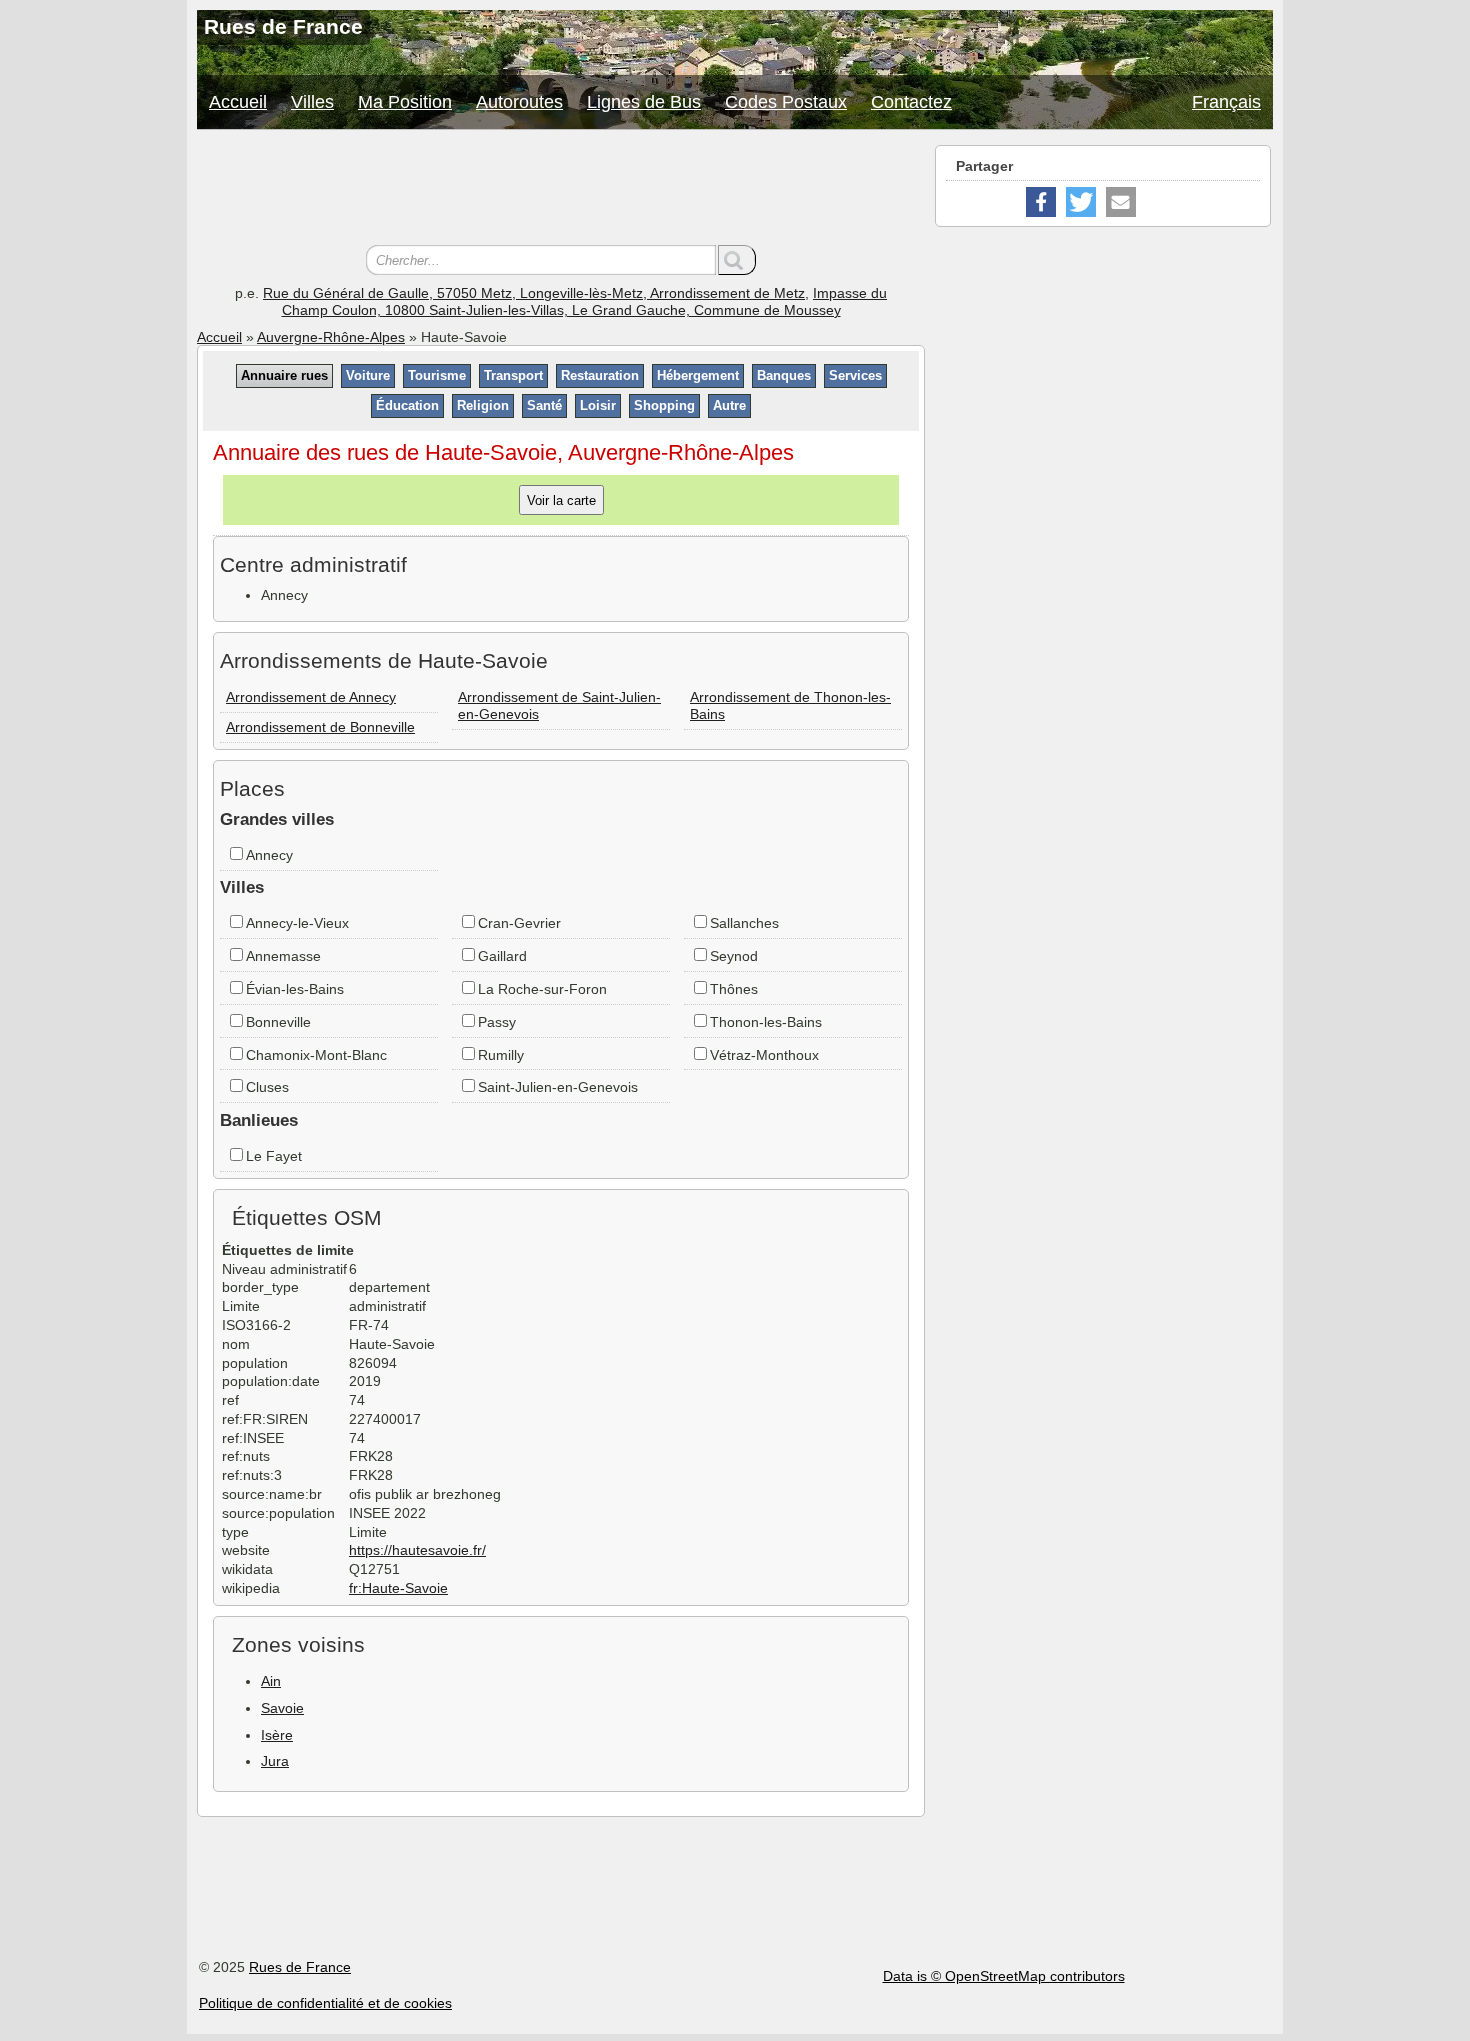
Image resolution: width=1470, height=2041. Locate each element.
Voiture (368, 375)
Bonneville (278, 1022)
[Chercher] (737, 260)
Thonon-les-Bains (766, 1022)
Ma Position (405, 102)
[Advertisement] (561, 190)
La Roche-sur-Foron (542, 989)
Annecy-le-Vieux (297, 923)
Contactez (911, 102)
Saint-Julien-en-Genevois (558, 1087)
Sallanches (744, 923)
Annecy (269, 855)
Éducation (407, 405)
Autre (729, 405)
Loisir (598, 405)
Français (1226, 102)
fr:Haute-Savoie (398, 1588)
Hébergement (698, 375)
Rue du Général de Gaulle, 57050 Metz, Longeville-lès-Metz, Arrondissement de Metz (534, 293)
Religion (483, 405)
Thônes (734, 989)
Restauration (600, 375)
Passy (497, 1022)
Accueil (238, 102)
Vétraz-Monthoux (764, 1055)
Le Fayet (274, 1156)
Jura (275, 1761)
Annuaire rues (284, 375)
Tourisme (437, 375)
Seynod (734, 956)
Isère (277, 1735)
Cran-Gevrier (519, 923)
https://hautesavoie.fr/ (417, 1550)
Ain (271, 1681)
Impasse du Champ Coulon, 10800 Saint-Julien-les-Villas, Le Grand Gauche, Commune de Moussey (585, 301)
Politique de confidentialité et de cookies (325, 2003)
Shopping (664, 405)
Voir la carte (561, 499)
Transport (513, 375)
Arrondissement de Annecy (311, 697)
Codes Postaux (786, 102)
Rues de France (300, 1967)
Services (855, 375)
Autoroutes (519, 102)
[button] (1041, 202)
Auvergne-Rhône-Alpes (331, 337)
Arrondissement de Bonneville (320, 727)
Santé (544, 405)
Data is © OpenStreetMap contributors (1004, 1976)
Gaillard (502, 956)
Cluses (267, 1087)
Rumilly (501, 1055)
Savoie (282, 1708)
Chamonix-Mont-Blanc (316, 1055)
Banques (784, 375)
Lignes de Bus (644, 102)
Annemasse (283, 956)
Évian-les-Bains (295, 989)
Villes (312, 102)
